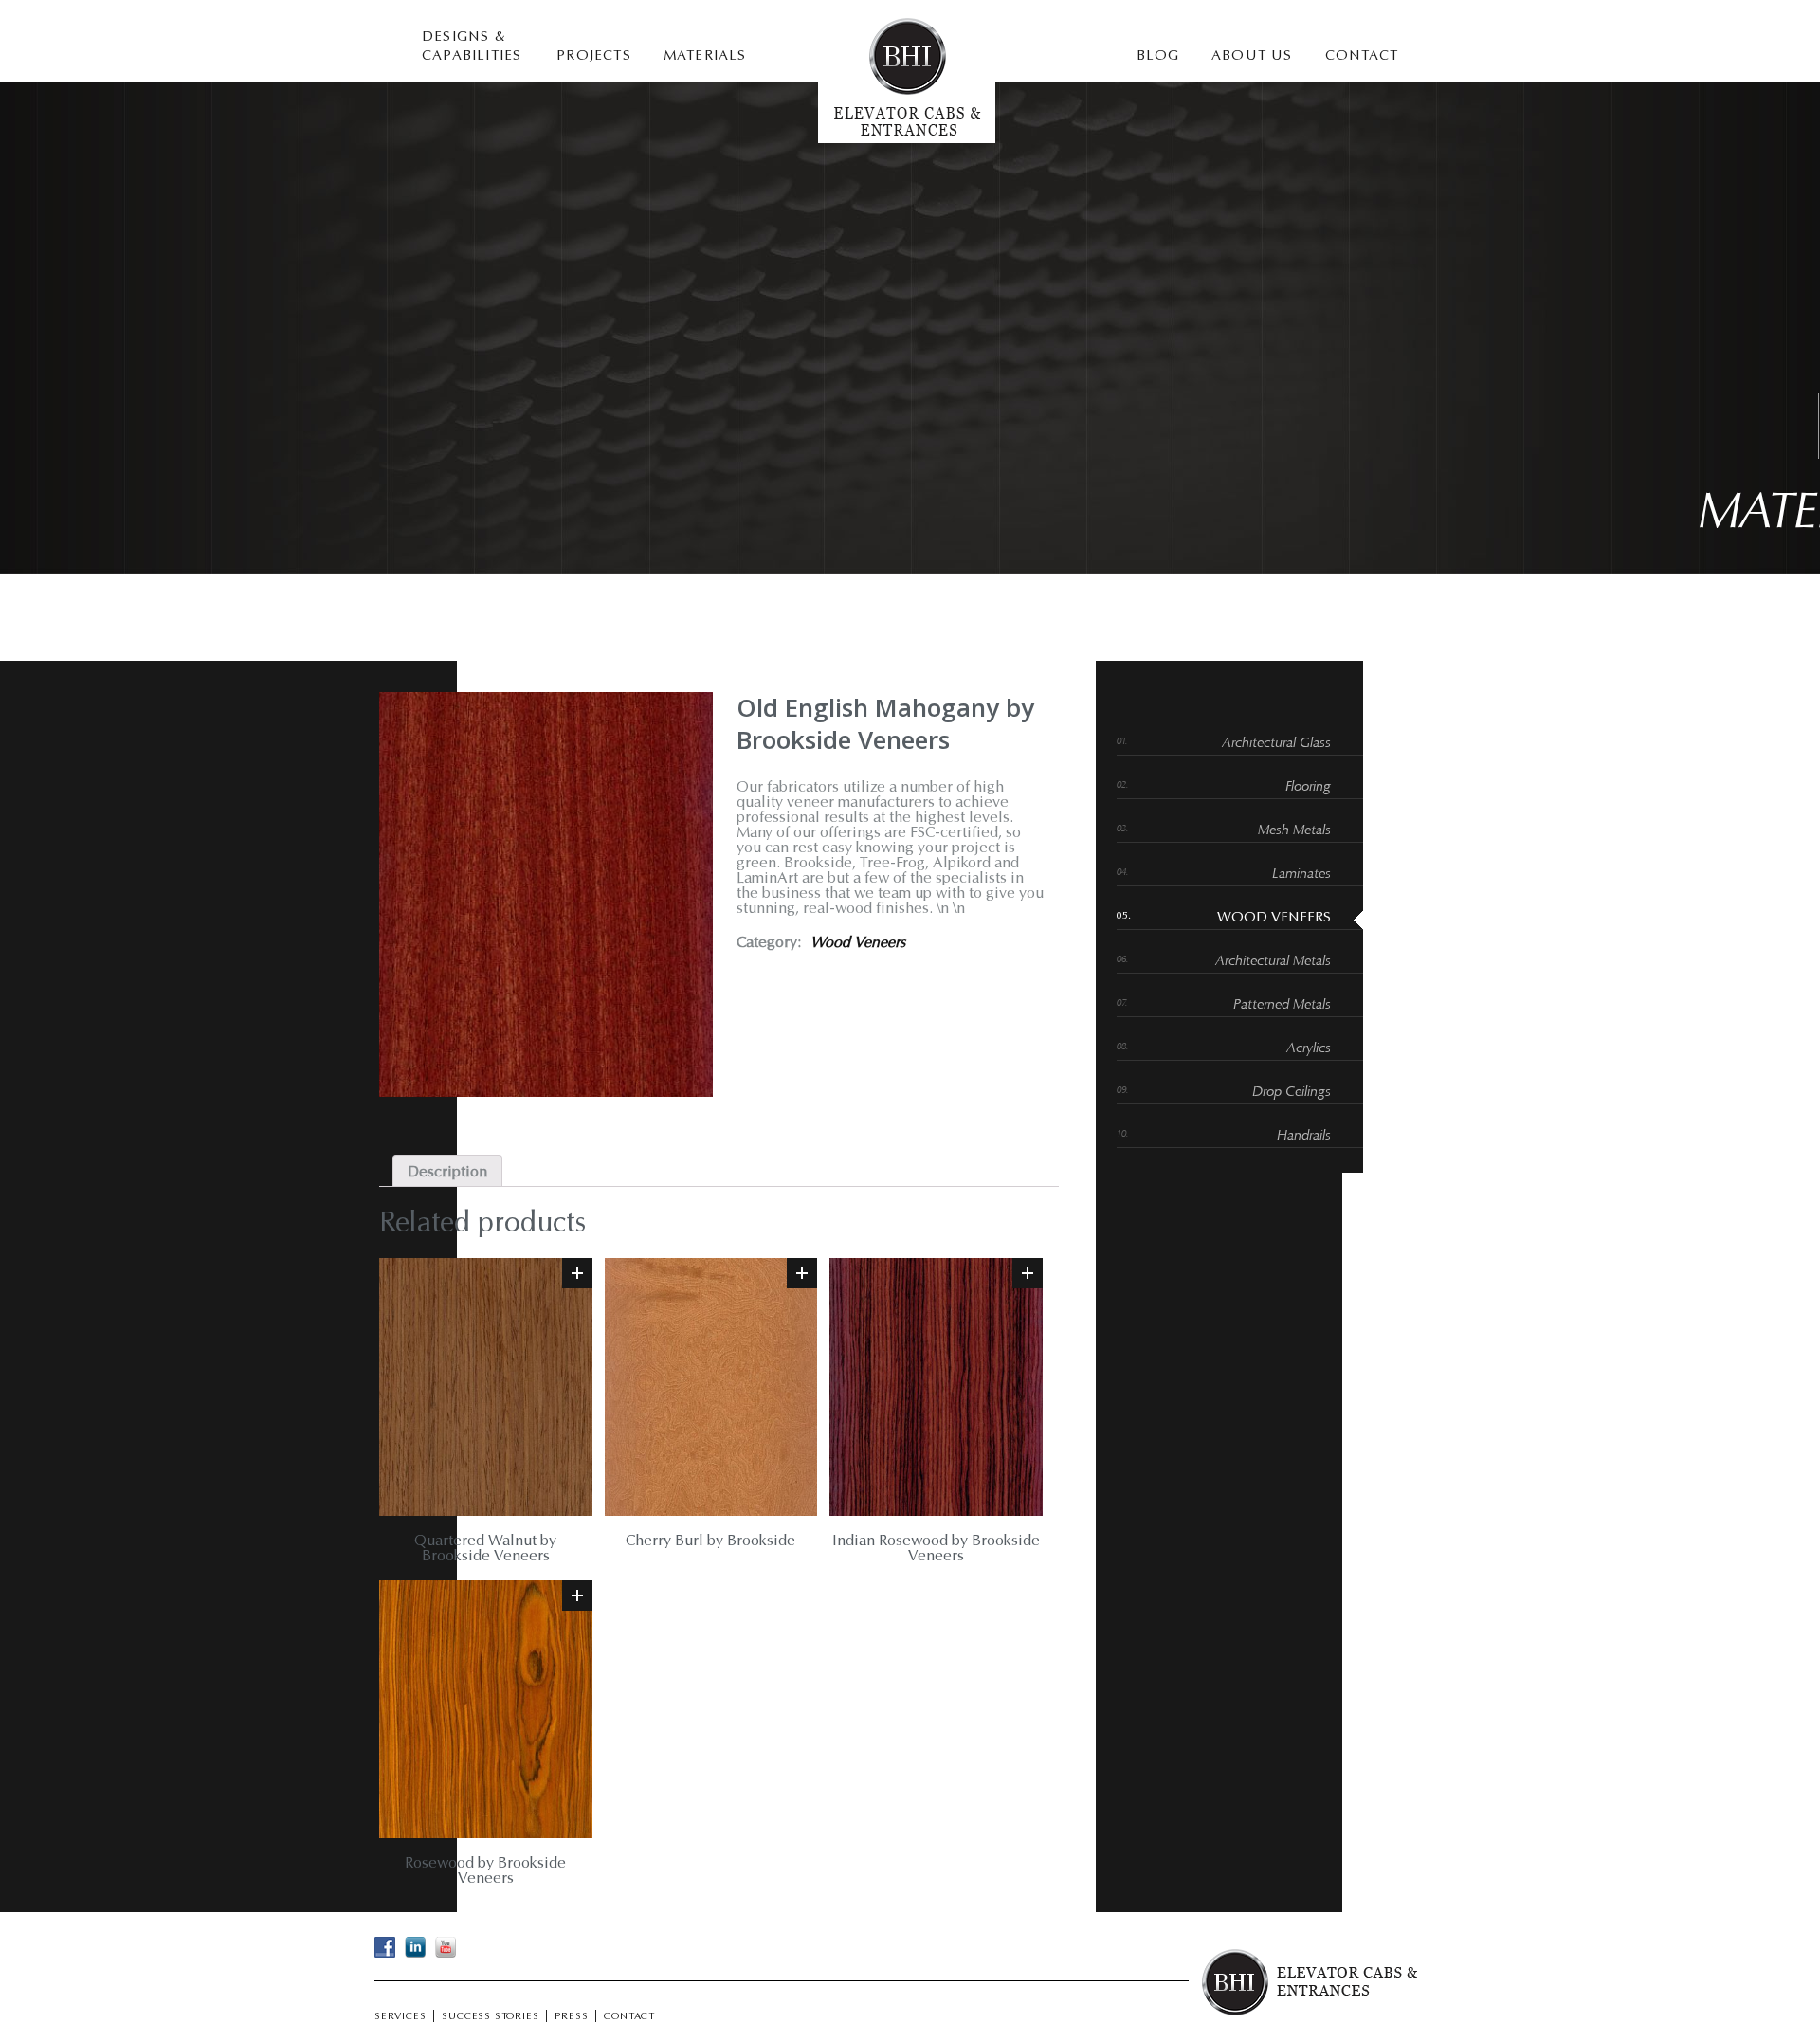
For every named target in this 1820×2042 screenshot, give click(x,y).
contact (1362, 56)
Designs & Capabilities (472, 47)
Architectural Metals (1273, 962)
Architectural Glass (1276, 744)
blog (1158, 56)
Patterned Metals (1282, 1005)
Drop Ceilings (1292, 1093)
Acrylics (1309, 1049)
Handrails (1304, 1136)
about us (1252, 56)
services (400, 2017)
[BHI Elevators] (907, 139)
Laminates (1301, 875)
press (571, 2017)
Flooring (1308, 787)
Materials (705, 56)
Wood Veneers (858, 943)
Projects (594, 56)
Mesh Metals (1294, 831)
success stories (490, 2017)
